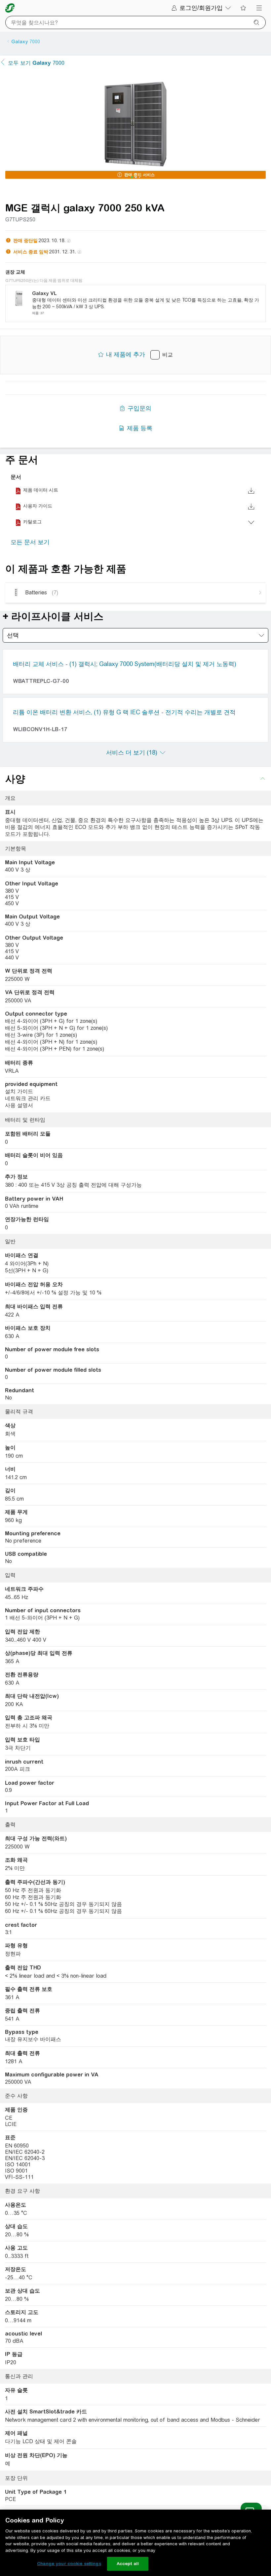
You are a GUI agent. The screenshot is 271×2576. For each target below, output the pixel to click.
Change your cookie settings (69, 2564)
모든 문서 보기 (30, 542)
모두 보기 (36, 63)
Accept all (128, 2564)
